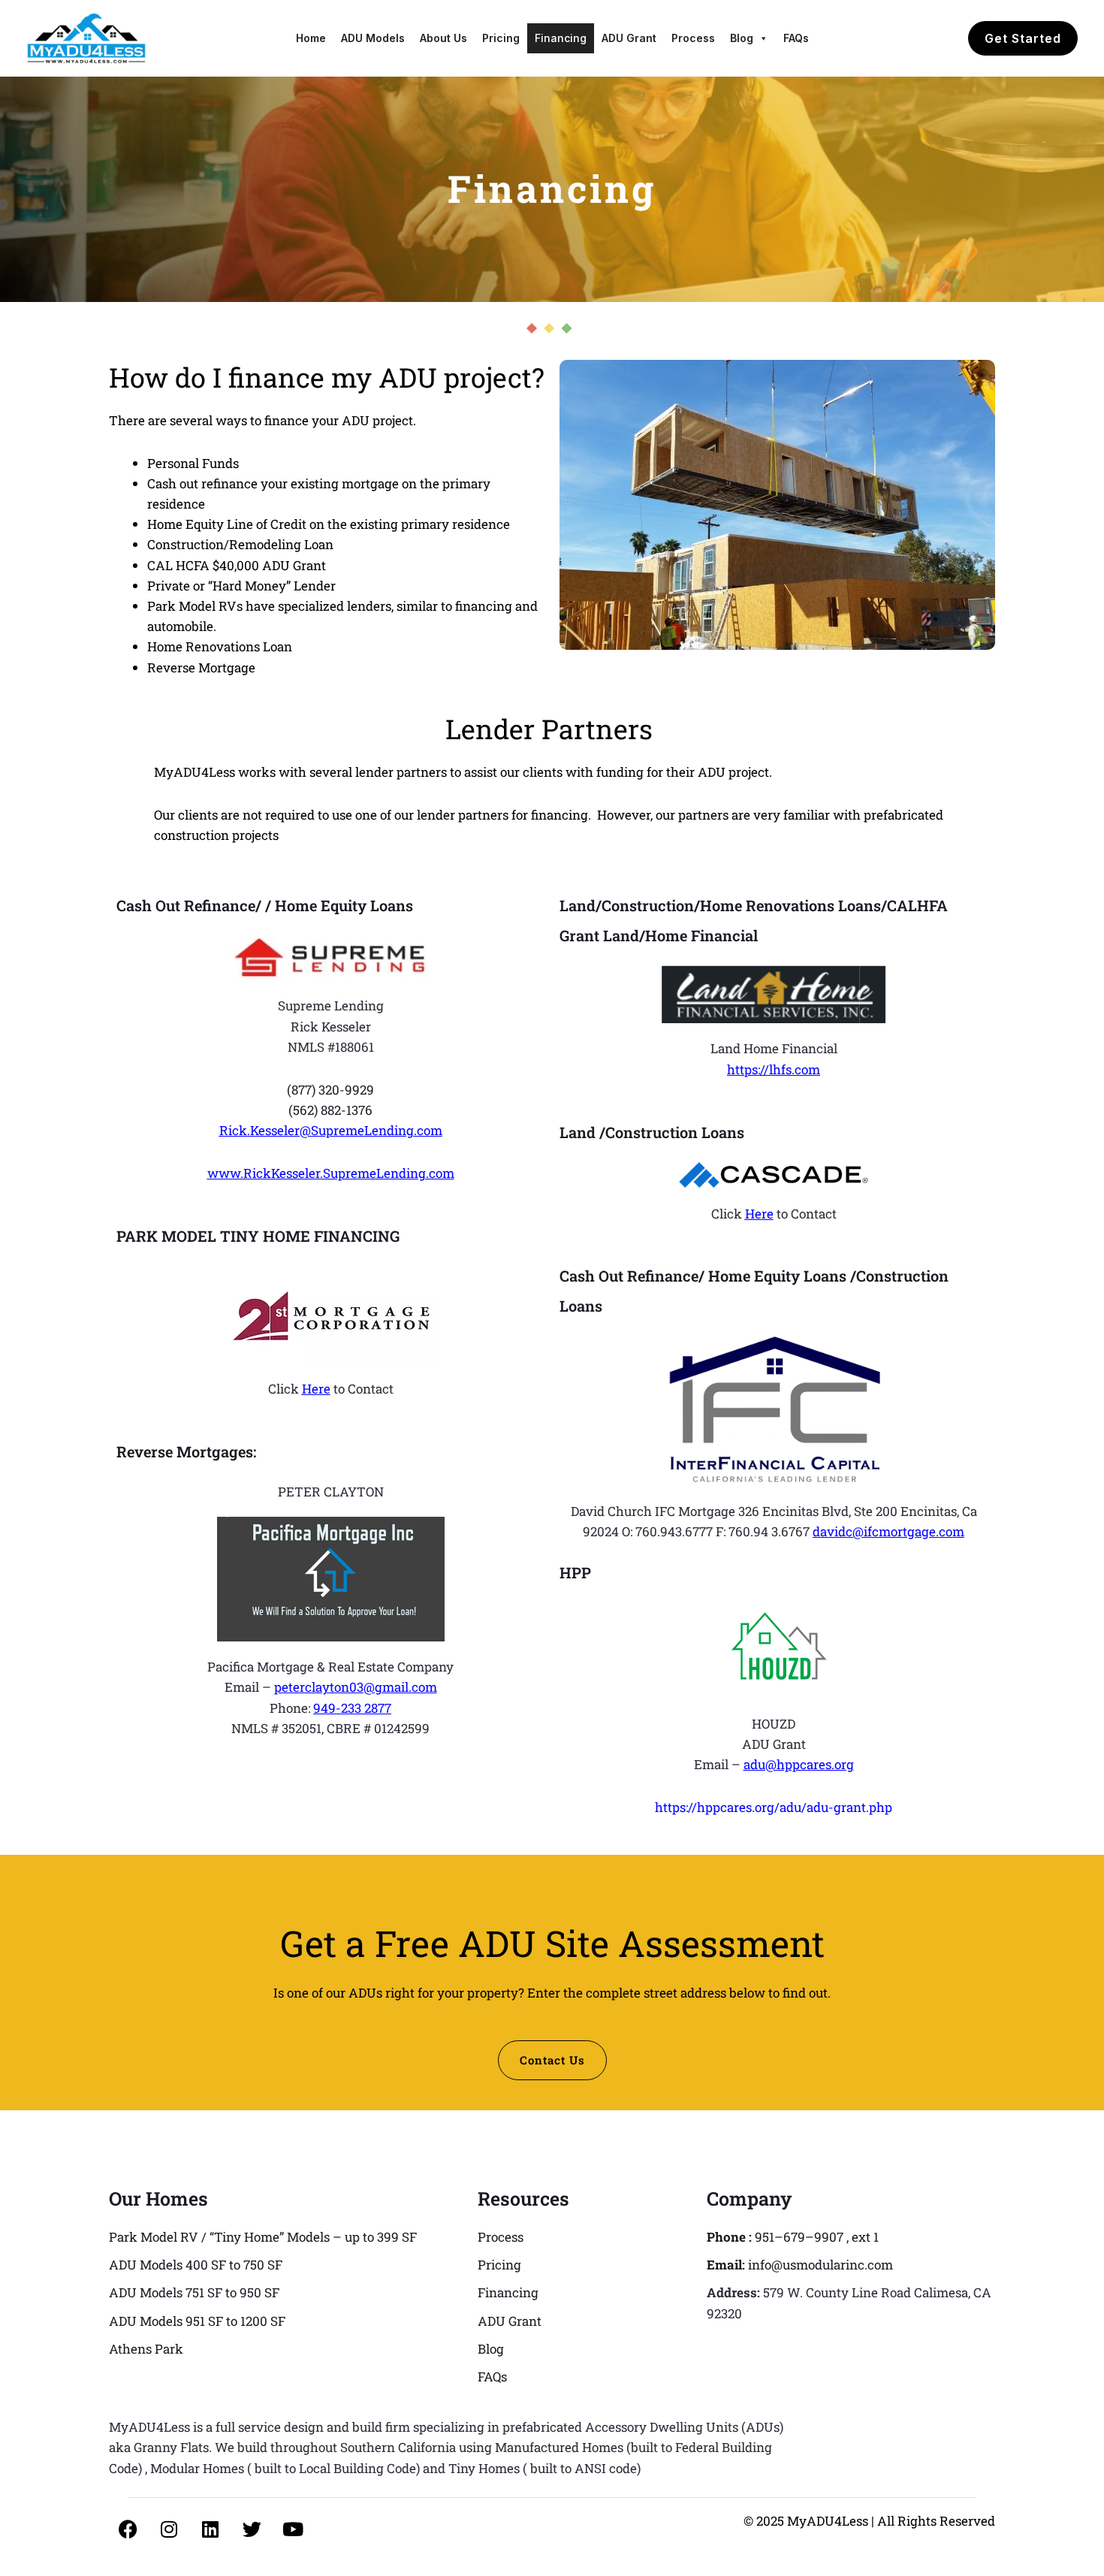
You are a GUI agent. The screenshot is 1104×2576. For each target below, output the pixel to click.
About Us (443, 38)
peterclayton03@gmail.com (356, 1687)
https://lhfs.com (774, 1069)
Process (693, 38)
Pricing (501, 38)
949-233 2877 (352, 1708)
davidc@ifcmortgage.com (888, 1531)
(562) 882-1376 (330, 1110)
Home (311, 38)
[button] (1023, 38)
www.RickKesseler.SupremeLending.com (331, 1173)
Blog (742, 38)
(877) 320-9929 (330, 1090)
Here (316, 1389)
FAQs (796, 38)
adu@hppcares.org (799, 1764)
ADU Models (373, 38)
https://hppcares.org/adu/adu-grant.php (774, 1807)
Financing (561, 38)
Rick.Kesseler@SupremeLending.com (331, 1130)
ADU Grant (629, 38)
